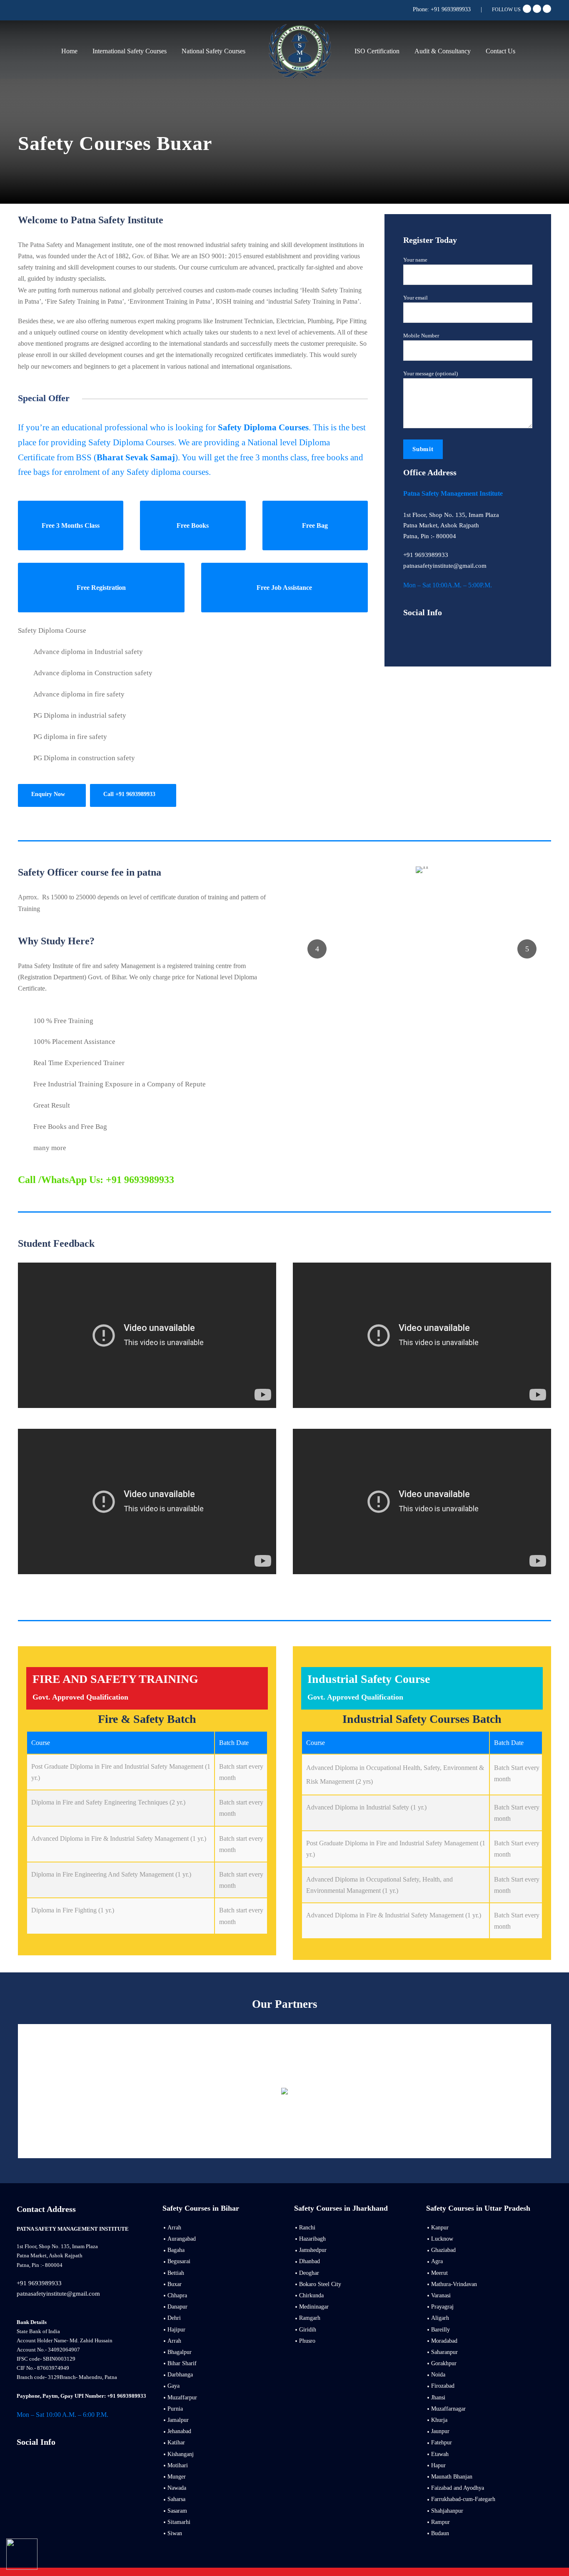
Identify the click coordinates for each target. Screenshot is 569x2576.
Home (69, 51)
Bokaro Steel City (320, 2284)
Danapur (177, 2307)
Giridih (308, 2330)
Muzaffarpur (182, 2398)
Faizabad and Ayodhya (458, 2488)
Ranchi (307, 2228)
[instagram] (49, 2460)
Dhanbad (309, 2261)
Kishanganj (181, 2454)
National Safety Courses (213, 51)
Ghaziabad (443, 2250)
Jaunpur (440, 2431)
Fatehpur (442, 2442)
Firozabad (443, 2386)
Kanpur (440, 2228)
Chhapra (177, 2295)
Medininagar (314, 2307)
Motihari (178, 2465)
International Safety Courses (130, 51)
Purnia (175, 2409)
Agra (437, 2261)
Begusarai (179, 2261)
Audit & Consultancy (443, 51)
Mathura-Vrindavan (454, 2284)
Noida (438, 2375)
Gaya (173, 2386)
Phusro (307, 2341)
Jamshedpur (313, 2250)
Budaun (440, 2533)
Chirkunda (311, 2295)
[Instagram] (547, 9)
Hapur (438, 2465)
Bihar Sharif (182, 2363)
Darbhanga (180, 2375)
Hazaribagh (312, 2239)
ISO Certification (377, 51)
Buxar (175, 2284)
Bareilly (440, 2330)
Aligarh (440, 2318)
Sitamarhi (179, 2522)
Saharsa (176, 2499)
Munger (177, 2477)
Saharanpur (444, 2352)
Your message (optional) (430, 373)
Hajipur (176, 2330)
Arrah (174, 2228)
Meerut (439, 2273)
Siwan (175, 2533)
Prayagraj (442, 2307)
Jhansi (438, 2398)
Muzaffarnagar (448, 2409)
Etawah (440, 2454)
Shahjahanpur (447, 2511)
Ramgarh (310, 2318)
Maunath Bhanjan (452, 2477)
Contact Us (500, 51)
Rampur (440, 2522)
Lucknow (442, 2239)
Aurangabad (182, 2239)
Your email (416, 298)
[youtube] (537, 9)
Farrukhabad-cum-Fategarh (463, 2499)
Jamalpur (178, 2420)
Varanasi (441, 2295)
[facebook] (527, 9)
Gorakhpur (444, 2363)
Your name (415, 260)
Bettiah (176, 2273)
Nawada (177, 2488)
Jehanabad (179, 2431)
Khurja (439, 2420)
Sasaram (177, 2511)
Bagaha (176, 2250)
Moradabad (444, 2341)
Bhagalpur (180, 2352)
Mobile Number (421, 336)
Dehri (174, 2318)
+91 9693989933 (451, 9)
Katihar (176, 2442)
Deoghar (309, 2273)
